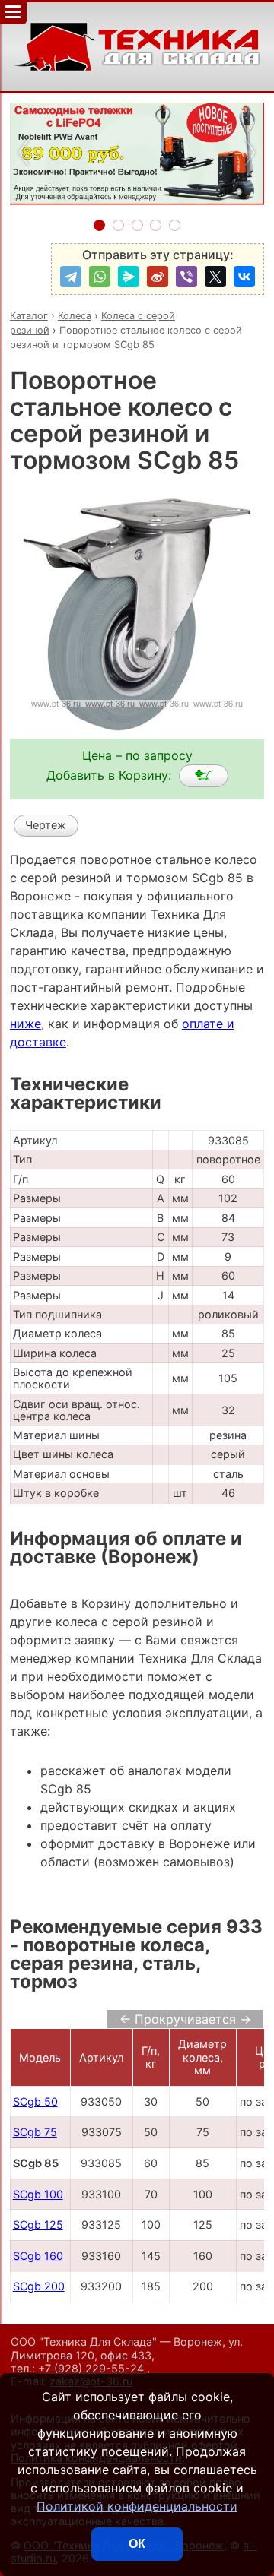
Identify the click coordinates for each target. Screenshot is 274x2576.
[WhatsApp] (100, 277)
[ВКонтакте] (244, 277)
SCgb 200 (39, 2286)
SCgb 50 (35, 2101)
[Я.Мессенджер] (129, 277)
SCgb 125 (38, 2225)
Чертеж (46, 825)
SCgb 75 (35, 2132)
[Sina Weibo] (158, 277)
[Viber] (186, 277)
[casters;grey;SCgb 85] (204, 776)
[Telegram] (71, 277)
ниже (25, 1024)
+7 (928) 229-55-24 (92, 2368)
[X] (215, 277)
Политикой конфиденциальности (137, 2506)
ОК (137, 2544)
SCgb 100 (38, 2194)
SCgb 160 (38, 2256)
